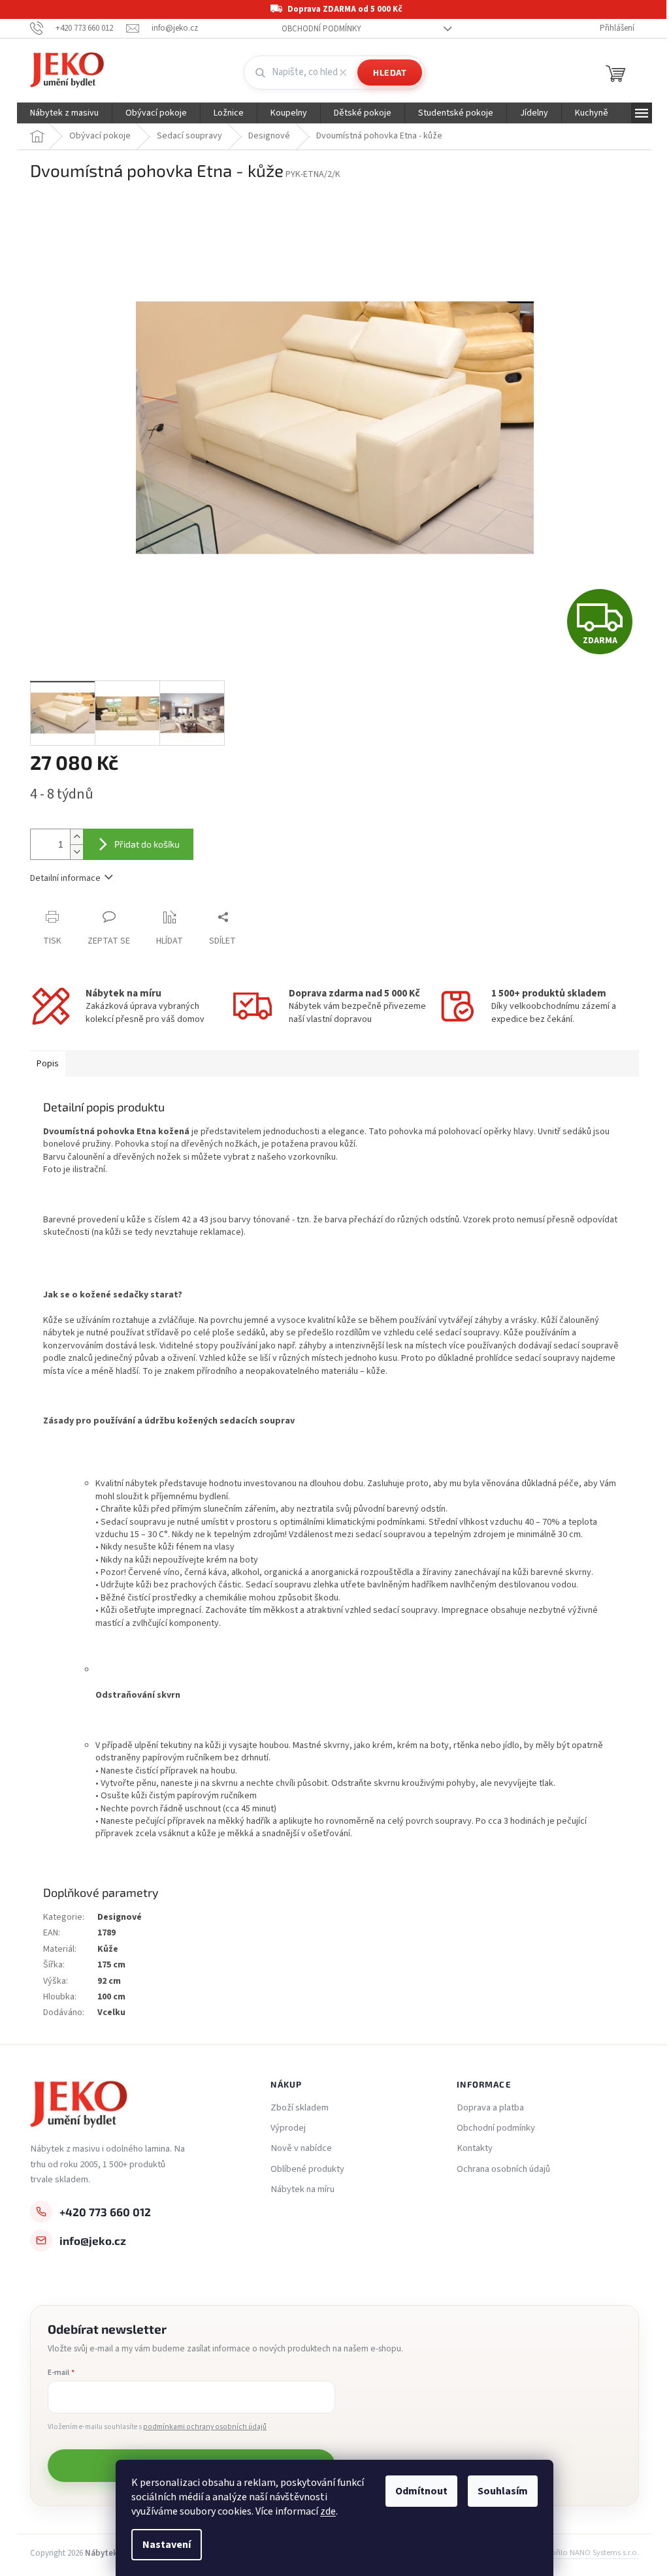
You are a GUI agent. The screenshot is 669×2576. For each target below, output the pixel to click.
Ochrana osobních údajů (503, 2169)
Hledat (390, 72)
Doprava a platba (490, 2108)
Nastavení (167, 2545)
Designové (120, 1917)
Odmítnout (421, 2491)
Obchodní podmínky (321, 29)
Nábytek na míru (302, 2189)
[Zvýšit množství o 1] (76, 837)
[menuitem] (64, 113)
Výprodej (288, 2128)
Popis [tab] (48, 1064)
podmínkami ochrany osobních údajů (205, 2427)
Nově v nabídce (301, 2148)
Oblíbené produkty (307, 2169)
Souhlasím (503, 2491)
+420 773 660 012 (105, 2212)
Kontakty (475, 2148)
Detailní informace (65, 878)
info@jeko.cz (93, 2240)
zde (328, 2511)
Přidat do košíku (147, 844)
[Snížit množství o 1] (76, 852)
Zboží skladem (300, 2108)
